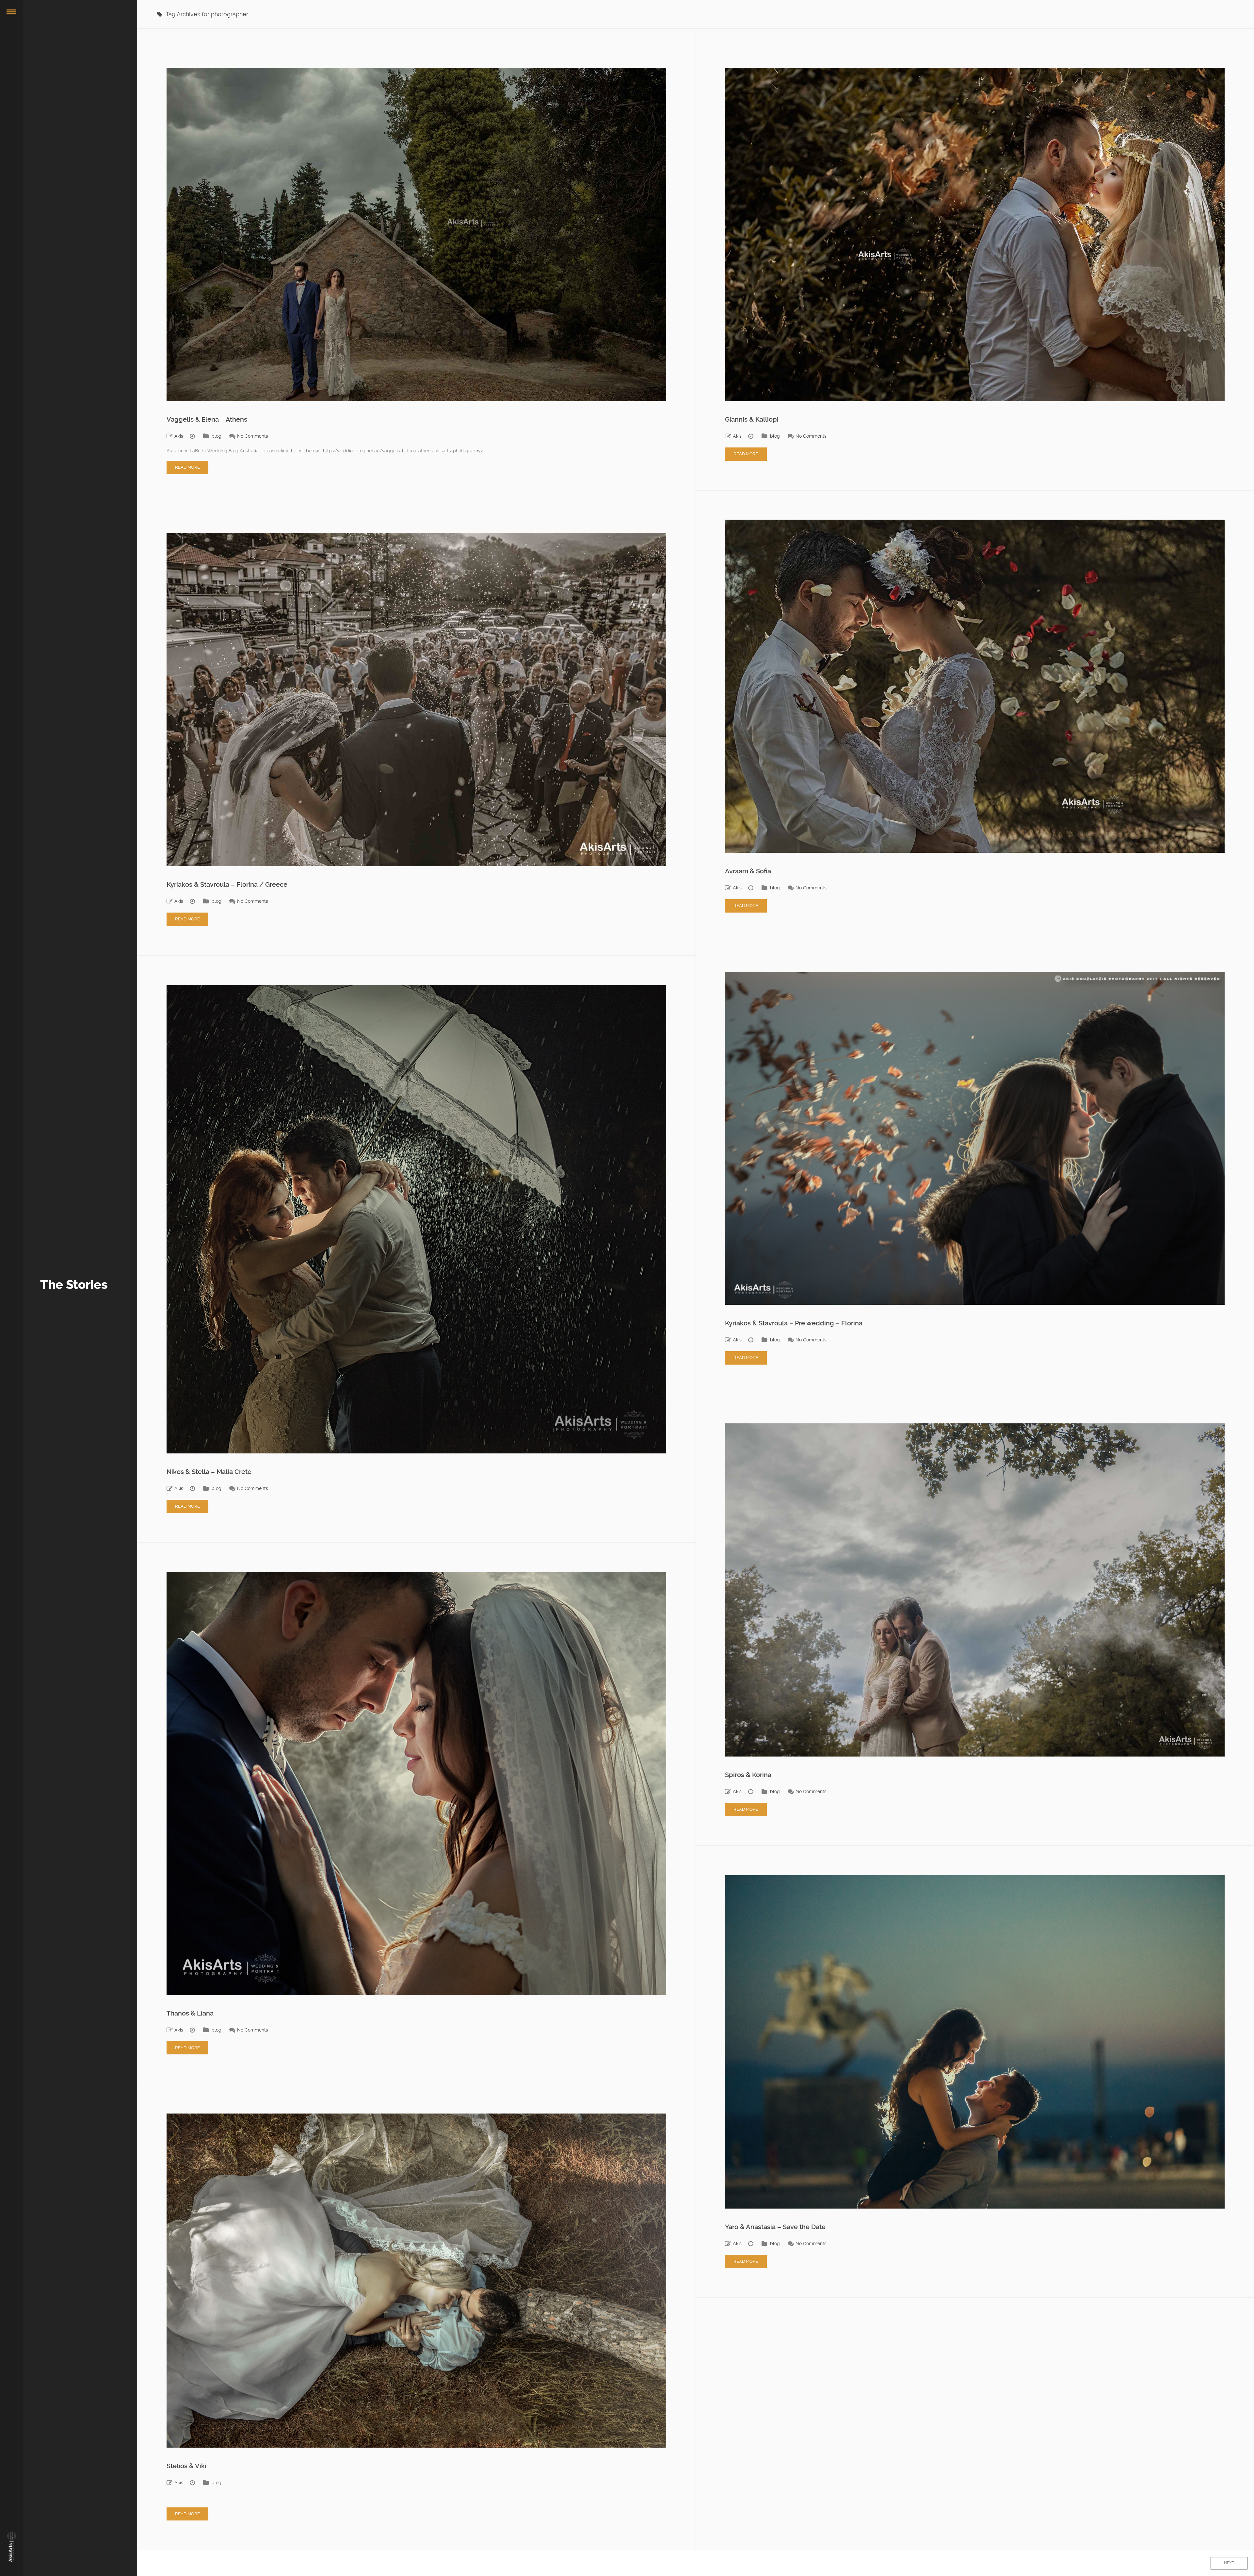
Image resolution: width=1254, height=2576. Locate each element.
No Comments (253, 436)
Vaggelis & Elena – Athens (207, 419)
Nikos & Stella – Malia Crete (209, 1472)
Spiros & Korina (748, 1775)
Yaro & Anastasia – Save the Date (775, 2227)
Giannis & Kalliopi (752, 419)
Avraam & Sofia (748, 871)
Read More (187, 467)
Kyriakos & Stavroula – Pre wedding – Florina (794, 1323)
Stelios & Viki (186, 2466)
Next (1229, 2563)
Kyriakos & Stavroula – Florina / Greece (227, 884)
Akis (179, 436)
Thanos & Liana (190, 2013)
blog (217, 436)
